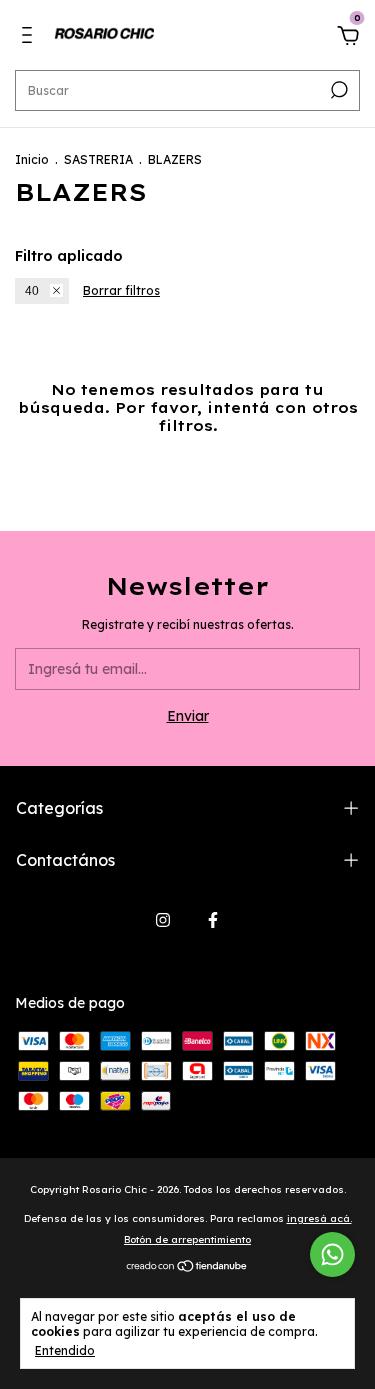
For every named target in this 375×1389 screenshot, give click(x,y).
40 (32, 291)
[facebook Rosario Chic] (213, 920)
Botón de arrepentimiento (187, 1239)
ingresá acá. (319, 1218)
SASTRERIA (98, 159)
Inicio (32, 159)
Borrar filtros (121, 290)
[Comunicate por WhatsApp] (332, 1254)
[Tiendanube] (187, 1268)
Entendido (65, 1350)
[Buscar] (337, 90)
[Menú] (30, 38)
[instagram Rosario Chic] (163, 920)
